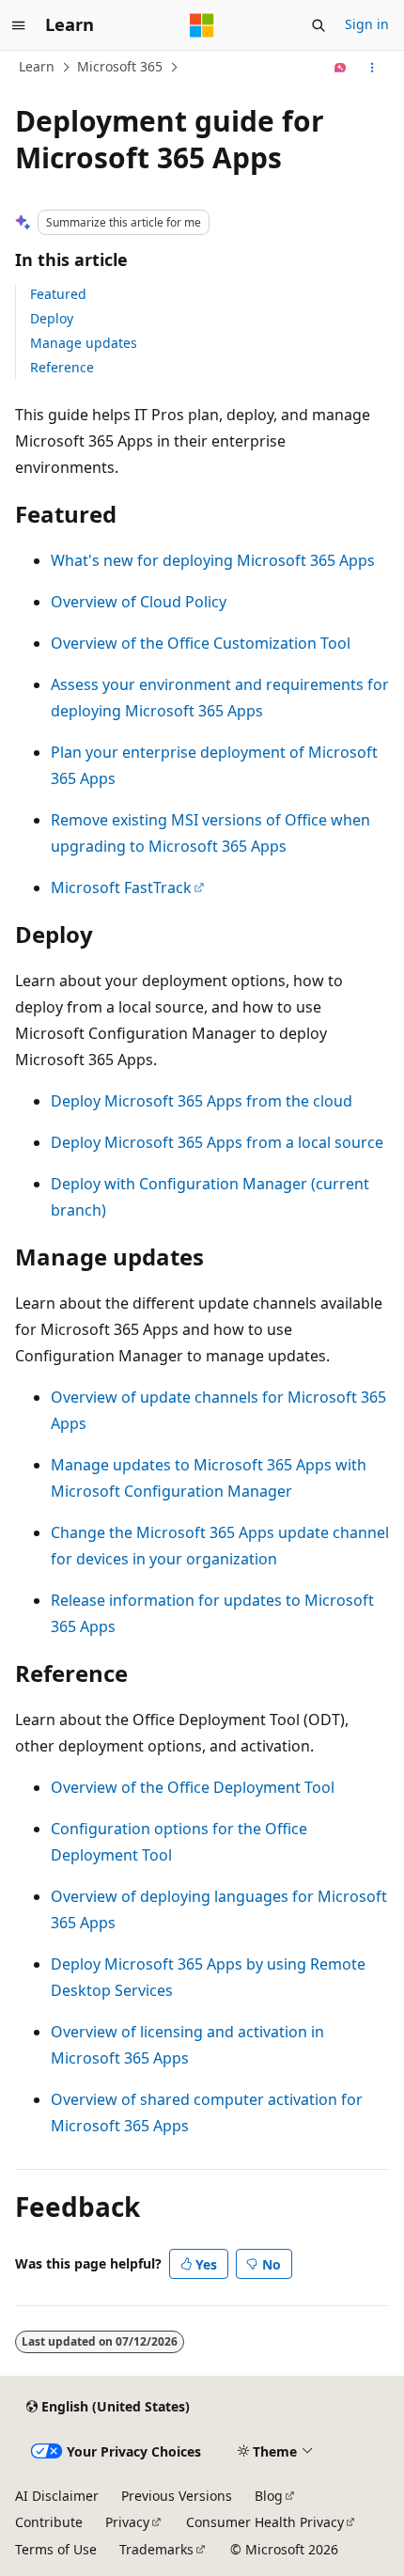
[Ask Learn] (341, 68)
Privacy (127, 2522)
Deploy (52, 318)
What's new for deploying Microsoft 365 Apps (213, 560)
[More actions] (373, 68)
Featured (58, 294)
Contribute (49, 2522)
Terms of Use (56, 2549)
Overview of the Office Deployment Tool (193, 1787)
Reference (62, 367)
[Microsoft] (202, 25)
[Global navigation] (19, 25)
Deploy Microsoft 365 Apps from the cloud (202, 1101)
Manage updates (84, 343)
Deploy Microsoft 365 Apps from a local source (217, 1142)
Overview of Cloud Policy (139, 602)
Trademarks (156, 2549)
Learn (37, 66)
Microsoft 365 (120, 66)
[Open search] (319, 25)
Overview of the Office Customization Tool (201, 643)
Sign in (367, 24)
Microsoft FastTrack (121, 887)
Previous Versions (177, 2496)
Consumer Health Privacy (265, 2522)
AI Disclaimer (57, 2496)
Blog (269, 2496)
